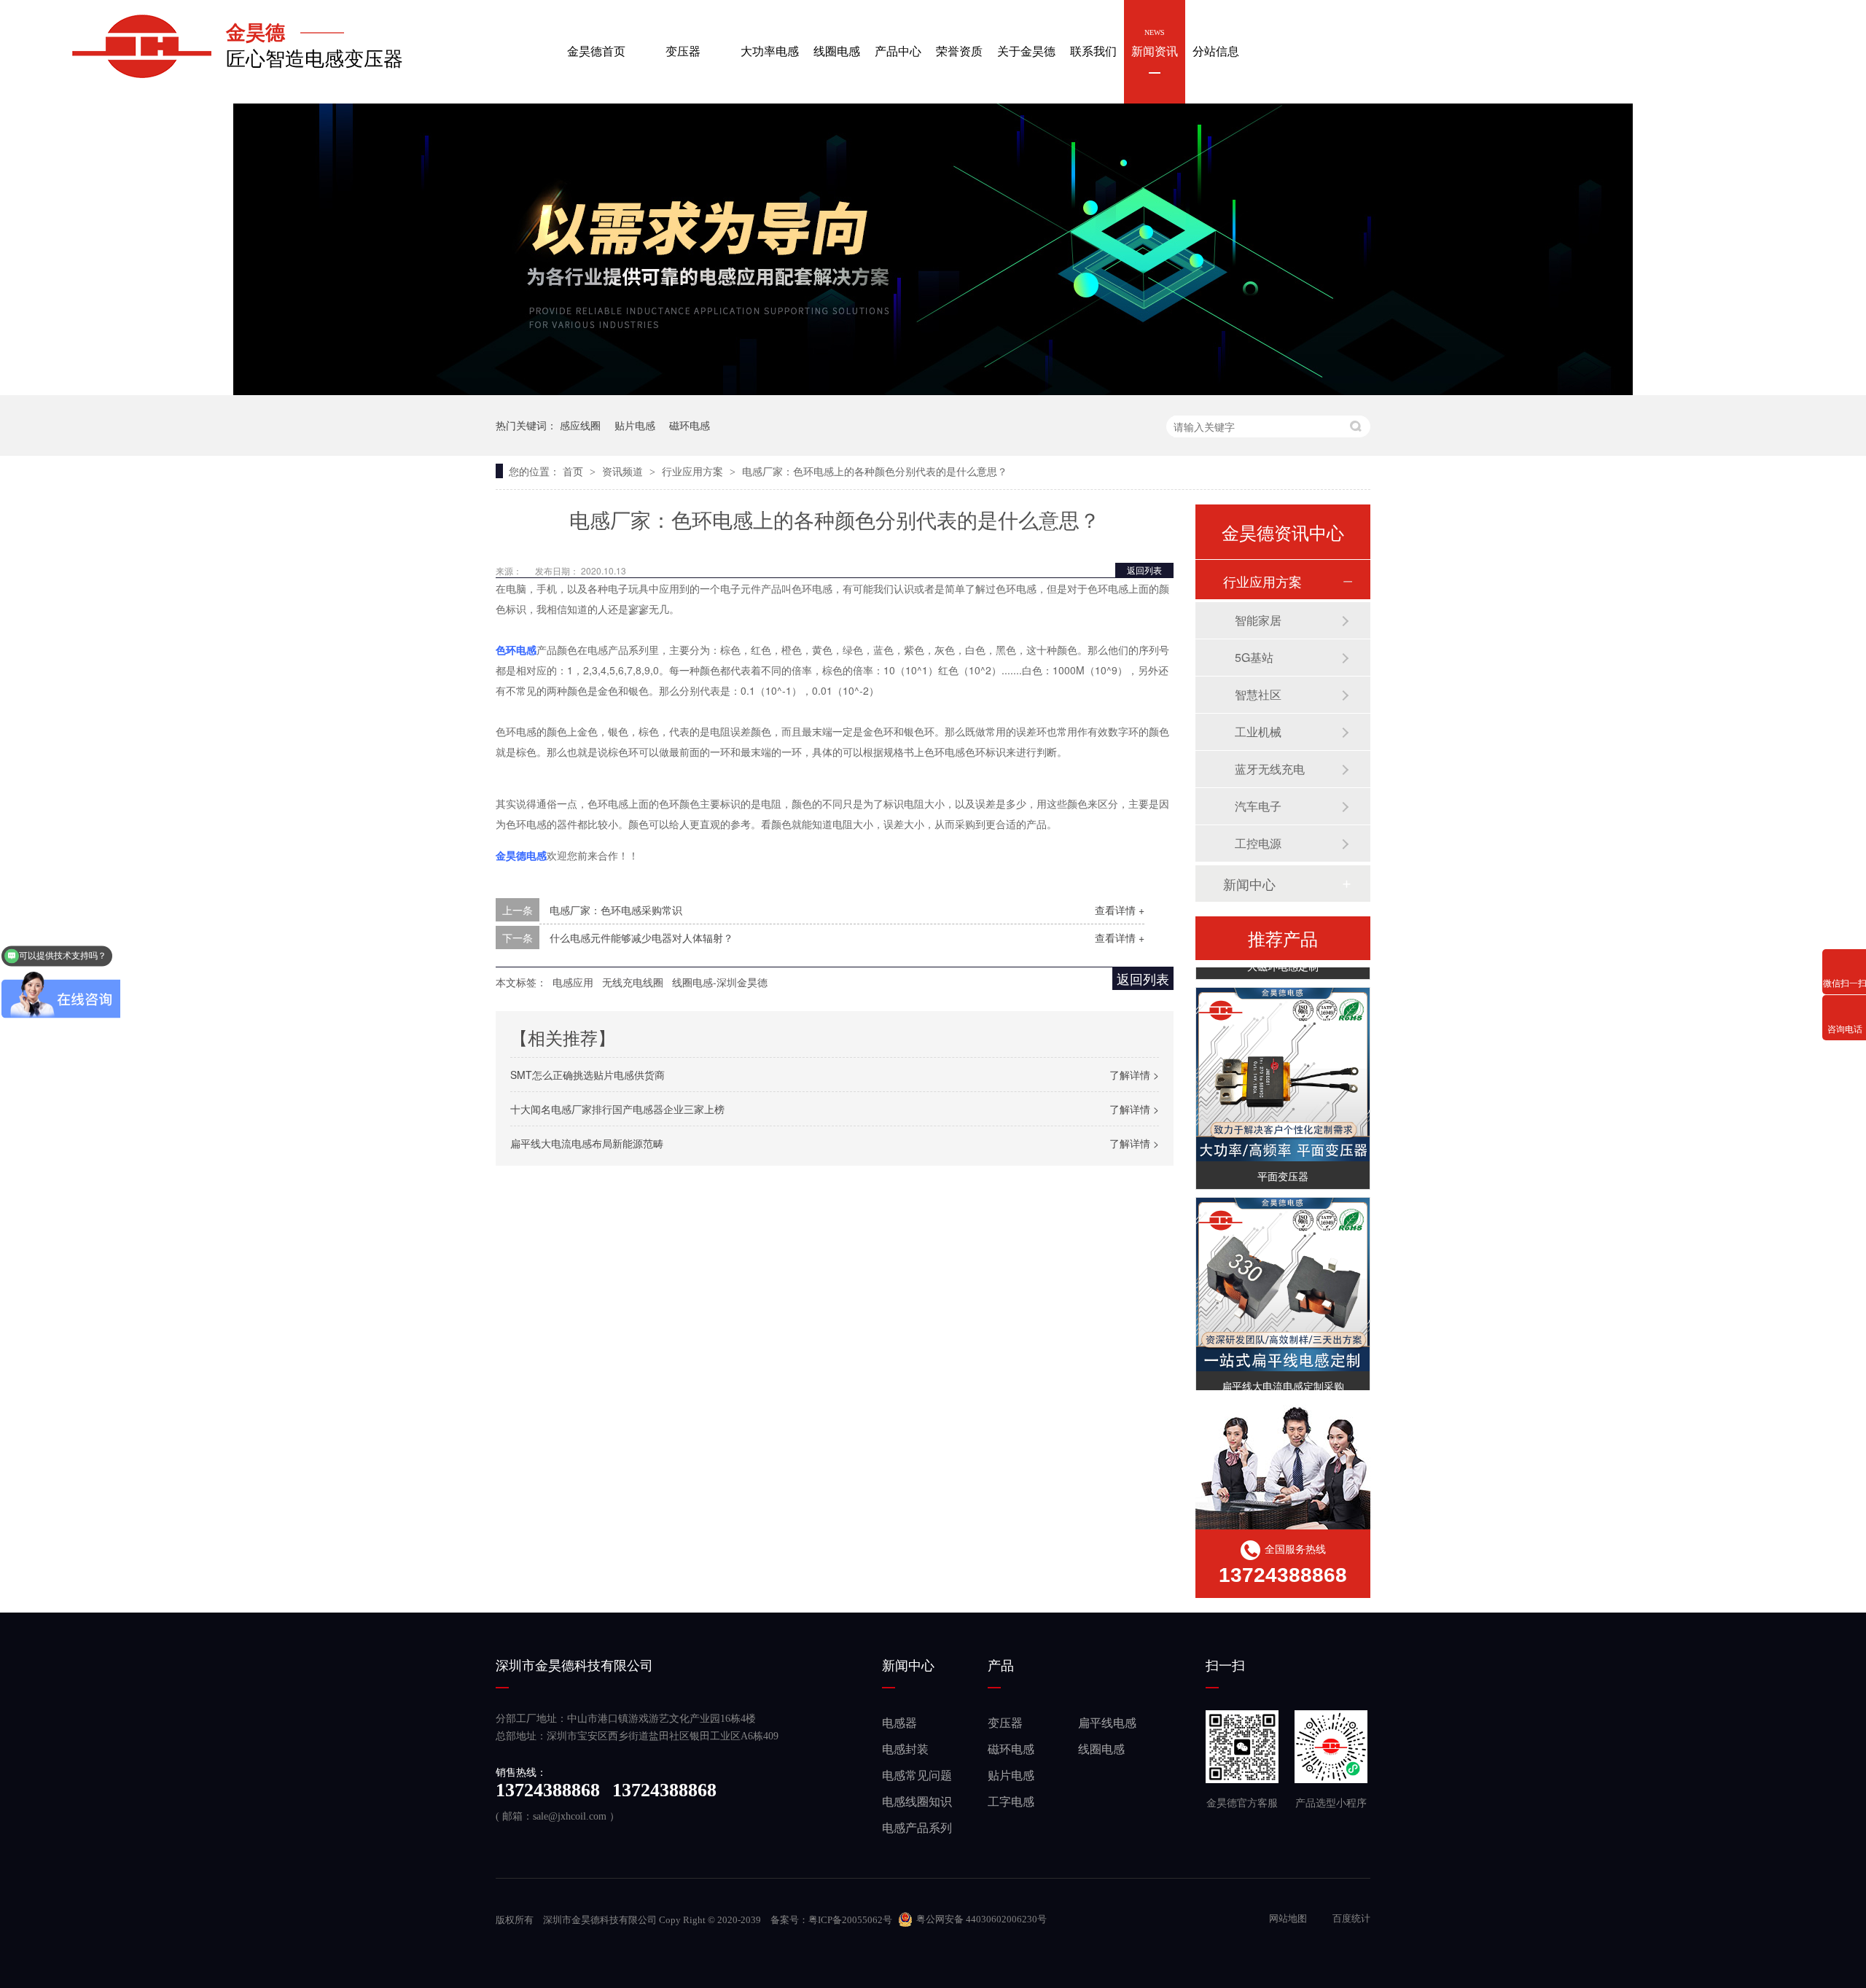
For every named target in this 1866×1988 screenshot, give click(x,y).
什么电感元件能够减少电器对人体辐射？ (641, 938)
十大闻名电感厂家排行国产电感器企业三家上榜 (617, 1109)
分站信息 (1216, 43)
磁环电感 (690, 425)
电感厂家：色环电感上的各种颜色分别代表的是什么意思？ (875, 471)
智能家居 (1258, 620)
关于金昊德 (1026, 43)
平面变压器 (1283, 1165)
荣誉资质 (959, 43)
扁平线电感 (1107, 1723)
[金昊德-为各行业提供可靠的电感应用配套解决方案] (933, 391)
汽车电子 (1258, 806)
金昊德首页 (596, 43)
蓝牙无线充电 (1270, 769)
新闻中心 (1249, 884)
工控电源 (1258, 843)
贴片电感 (635, 425)
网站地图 (1289, 1918)
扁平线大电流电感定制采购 (1283, 1375)
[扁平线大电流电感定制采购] (1283, 1274)
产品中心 (898, 43)
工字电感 (1011, 1802)
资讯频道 (624, 471)
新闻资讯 (1155, 43)
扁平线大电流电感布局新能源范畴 (587, 1143)
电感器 (899, 1723)
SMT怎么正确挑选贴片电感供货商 (587, 1075)
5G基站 (1254, 657)
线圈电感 (837, 43)
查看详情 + (1120, 910)
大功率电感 (770, 43)
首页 (574, 471)
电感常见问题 (917, 1775)
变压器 (683, 43)
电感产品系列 (917, 1828)
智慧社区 (1258, 694)
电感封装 (905, 1749)
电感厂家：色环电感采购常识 (616, 910)
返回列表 (1144, 570)
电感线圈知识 (917, 1802)
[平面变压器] (1283, 1064)
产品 (1001, 1666)
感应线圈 (580, 425)
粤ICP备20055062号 (850, 1920)
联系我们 (1093, 43)
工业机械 (1258, 732)
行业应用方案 (694, 471)
